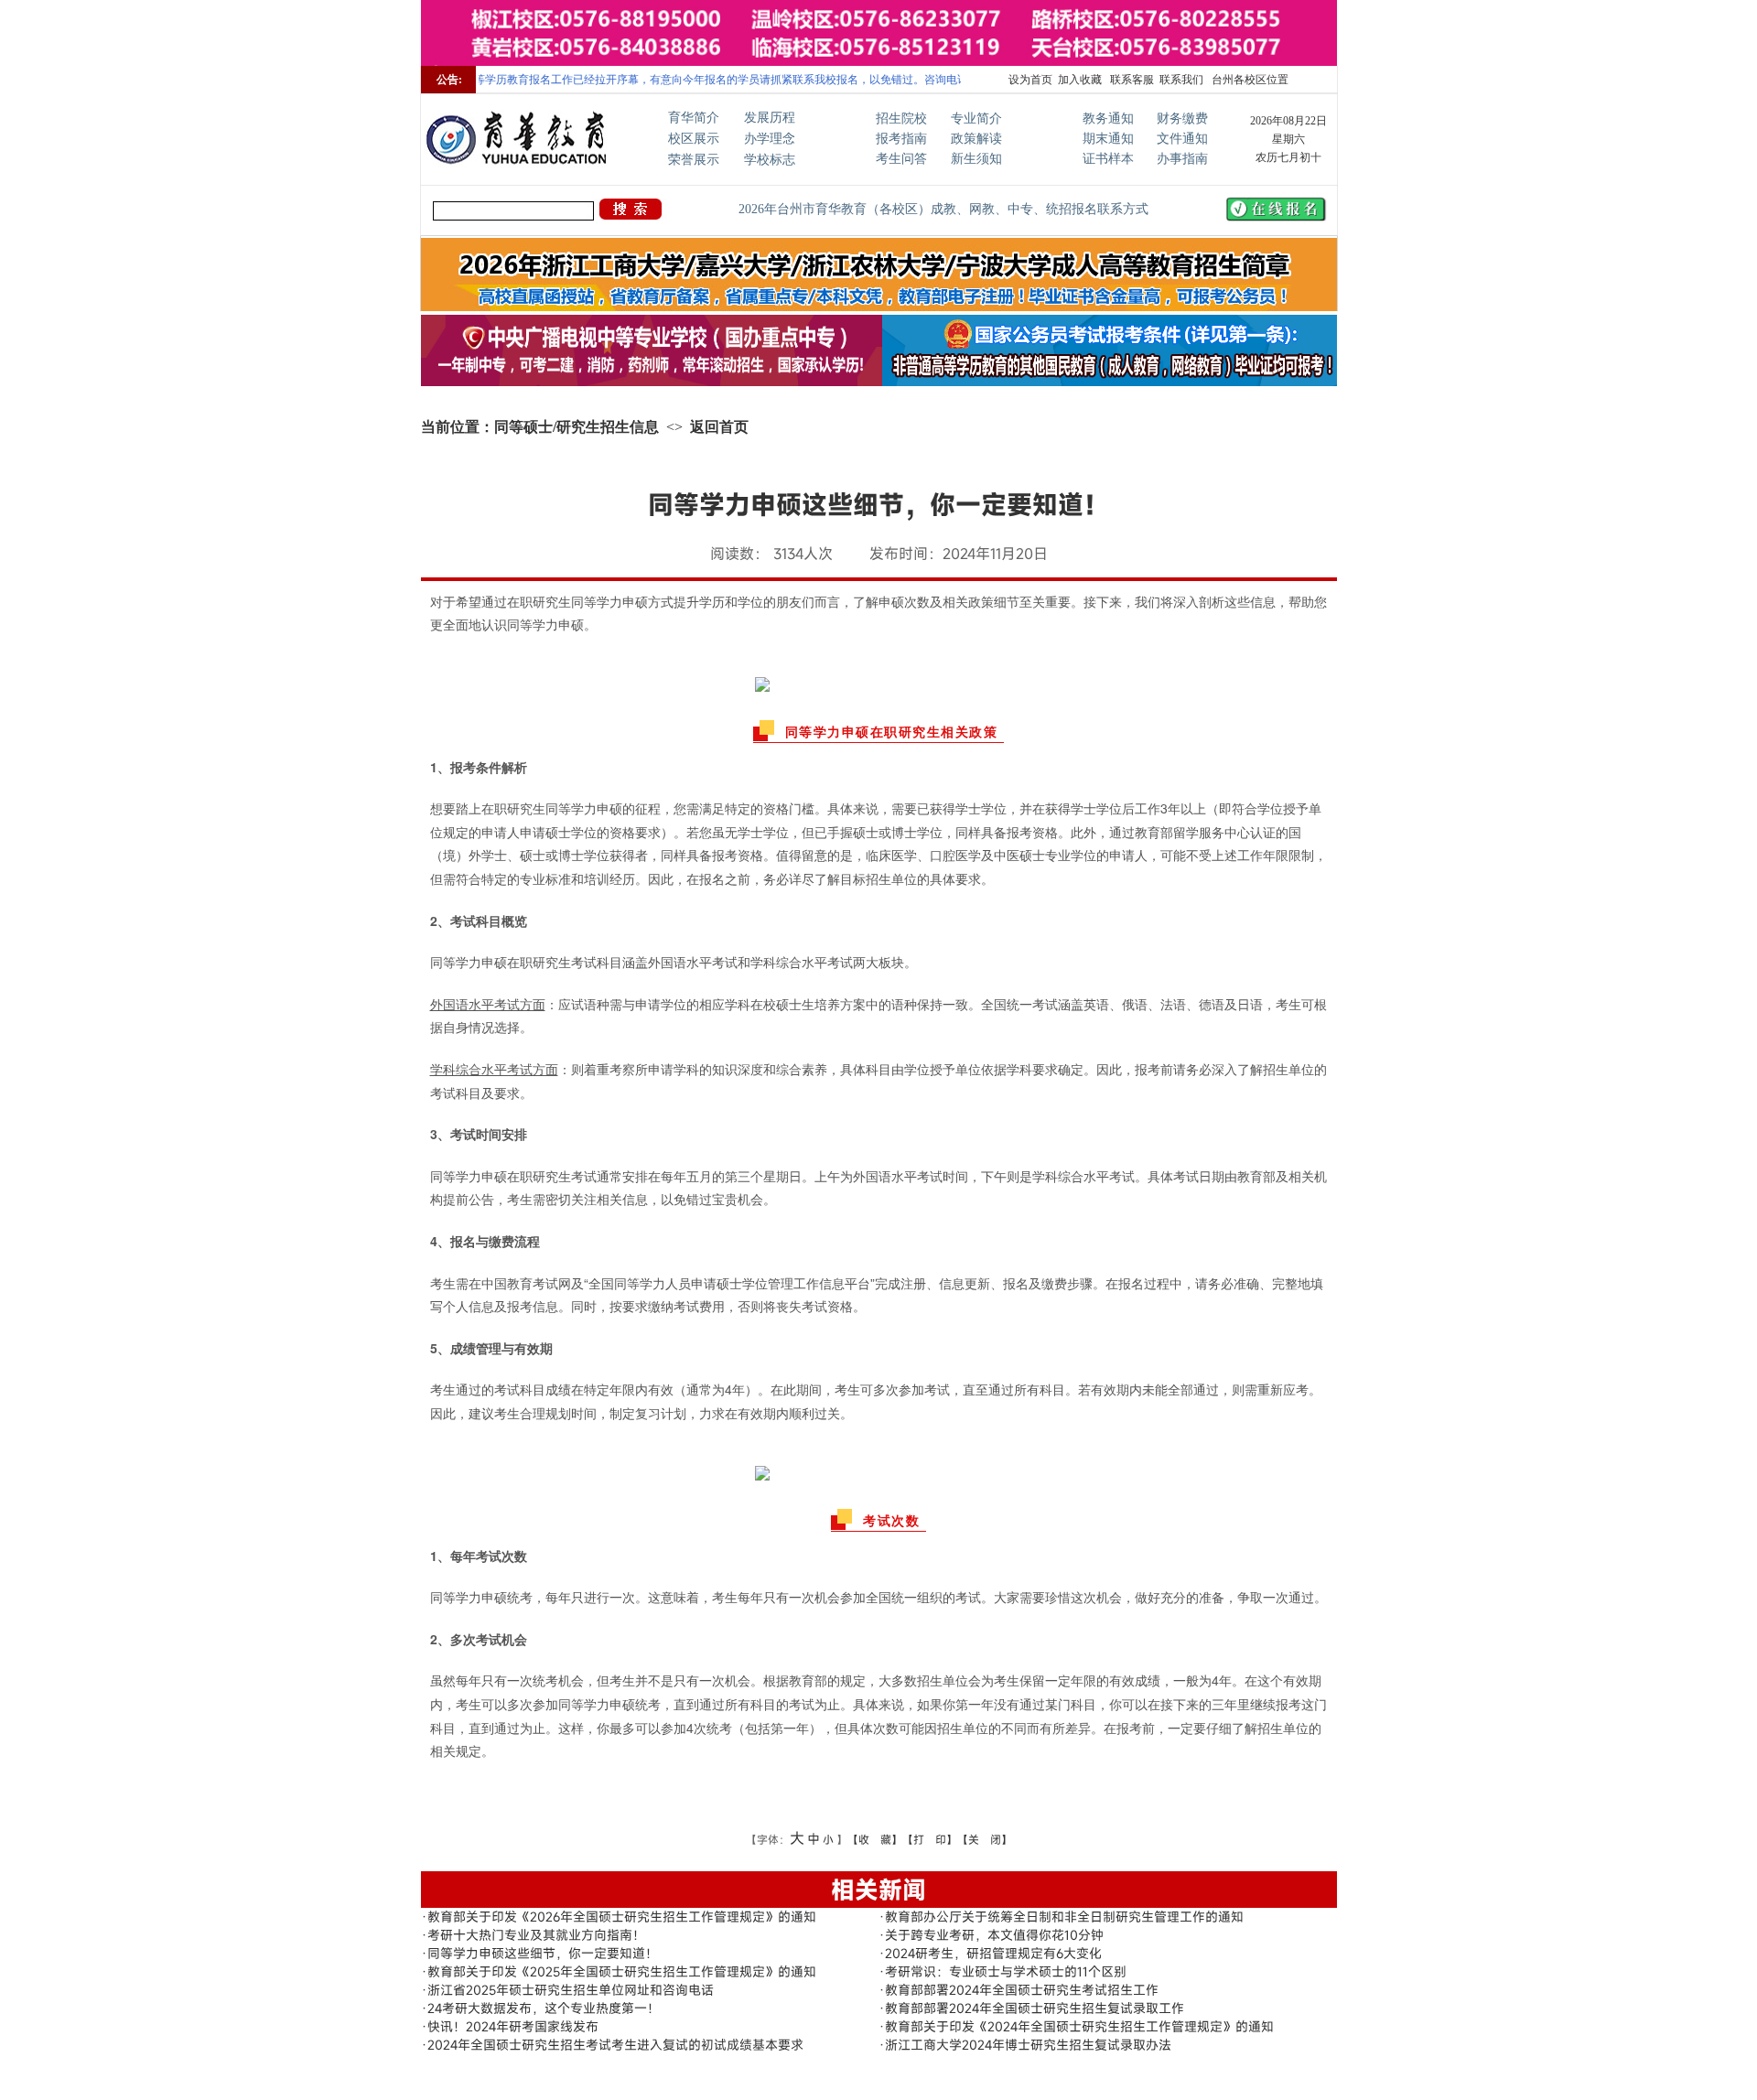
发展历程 (770, 118)
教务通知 (1108, 118)
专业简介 (976, 118)
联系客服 (1131, 80)
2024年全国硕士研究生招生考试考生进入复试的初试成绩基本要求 (615, 2045)
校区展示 (694, 139)
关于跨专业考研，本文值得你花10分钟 (994, 1935)
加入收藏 (1080, 80)
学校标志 (770, 160)
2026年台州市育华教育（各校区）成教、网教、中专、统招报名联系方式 (943, 209)
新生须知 (976, 159)
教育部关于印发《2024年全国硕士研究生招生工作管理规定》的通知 (1079, 2026)
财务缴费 (1182, 118)
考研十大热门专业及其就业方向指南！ (536, 1935)
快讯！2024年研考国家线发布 (513, 2026)
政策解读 (976, 139)
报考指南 (901, 139)
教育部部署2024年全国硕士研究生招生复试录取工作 (1035, 2008)
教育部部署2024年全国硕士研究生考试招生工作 (1022, 1990)
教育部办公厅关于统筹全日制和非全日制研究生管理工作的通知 (1064, 1917)
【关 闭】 (985, 1839)
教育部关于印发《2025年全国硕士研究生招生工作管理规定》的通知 (622, 1971)
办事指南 (1182, 159)
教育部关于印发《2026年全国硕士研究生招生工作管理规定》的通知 (622, 1917)
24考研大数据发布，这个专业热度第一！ (544, 2008)
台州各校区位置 (1249, 80)
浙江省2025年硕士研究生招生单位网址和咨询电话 (571, 1990)
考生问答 (901, 159)
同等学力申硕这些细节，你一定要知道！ (543, 1953)
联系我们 (1181, 80)
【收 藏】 (875, 1839)
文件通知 (1182, 139)
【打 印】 (930, 1839)
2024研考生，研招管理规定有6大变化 (993, 1953)
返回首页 (719, 427)
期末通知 (1108, 139)
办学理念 (770, 139)
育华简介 (694, 118)
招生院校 (901, 118)
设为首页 (1030, 80)
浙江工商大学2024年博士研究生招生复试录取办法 (1028, 2045)
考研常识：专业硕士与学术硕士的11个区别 (1006, 1971)
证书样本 (1108, 159)
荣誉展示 (694, 160)
